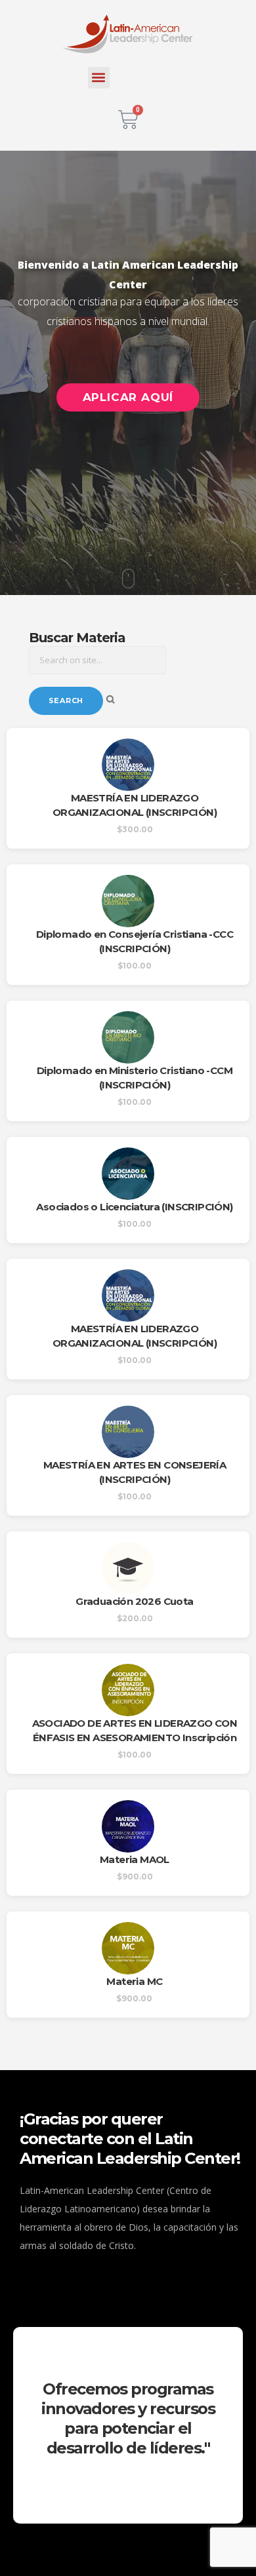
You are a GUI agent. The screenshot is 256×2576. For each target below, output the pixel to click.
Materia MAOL (135, 1859)
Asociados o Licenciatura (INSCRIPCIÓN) (134, 1207)
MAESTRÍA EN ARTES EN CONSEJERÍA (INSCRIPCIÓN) (135, 1472)
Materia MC (134, 1981)
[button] (99, 78)
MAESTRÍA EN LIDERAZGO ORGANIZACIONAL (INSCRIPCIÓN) (135, 805)
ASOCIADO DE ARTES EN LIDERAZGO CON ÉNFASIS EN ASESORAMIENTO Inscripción (135, 1730)
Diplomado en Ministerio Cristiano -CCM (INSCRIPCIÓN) (135, 1078)
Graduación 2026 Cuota (134, 1601)
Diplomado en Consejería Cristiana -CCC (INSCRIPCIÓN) (135, 941)
